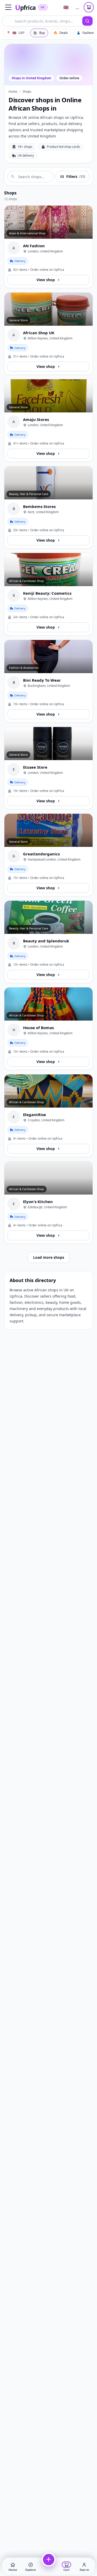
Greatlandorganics (41, 854)
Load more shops (49, 1257)
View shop (46, 280)
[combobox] (42, 21)
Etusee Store (35, 767)
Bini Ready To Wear (42, 680)
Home (13, 92)
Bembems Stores (39, 506)
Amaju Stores (36, 419)
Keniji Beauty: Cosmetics (47, 593)
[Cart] (89, 7)
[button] (31, 2566)
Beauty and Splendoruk (46, 941)
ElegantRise (35, 1115)
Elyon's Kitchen (38, 1202)
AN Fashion (34, 246)
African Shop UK (39, 333)
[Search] (87, 21)
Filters (76, 176)
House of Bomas (38, 1028)
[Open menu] (8, 7)
